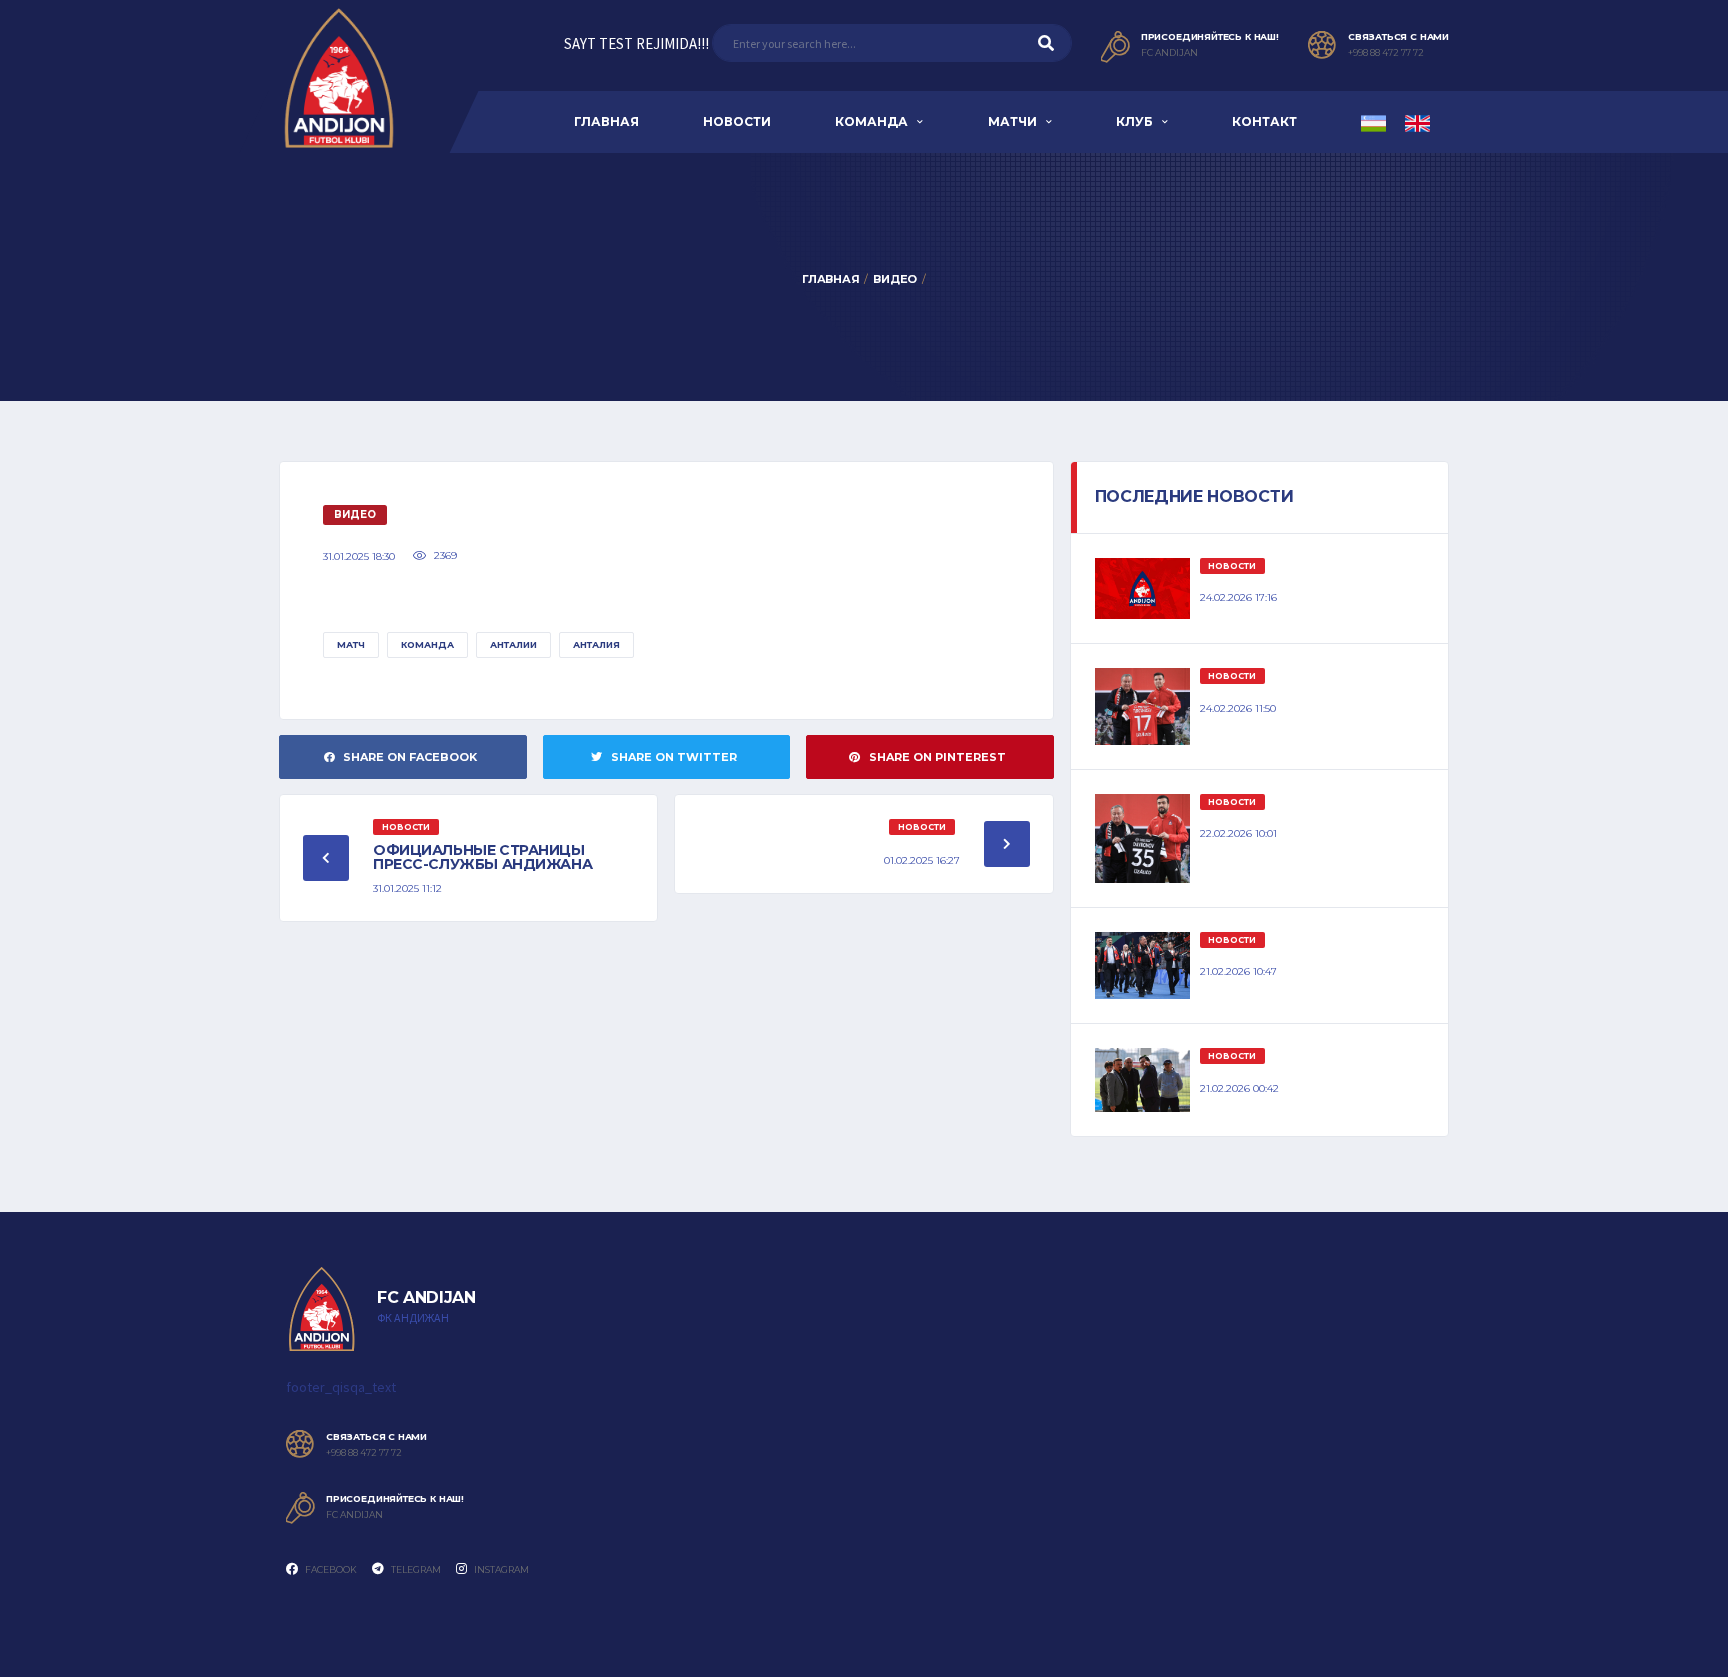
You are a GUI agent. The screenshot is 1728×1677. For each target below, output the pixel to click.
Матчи (1012, 121)
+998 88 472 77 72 (1386, 53)
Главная (606, 121)
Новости (737, 121)
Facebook (330, 1569)
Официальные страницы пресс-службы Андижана (482, 857)
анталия (596, 644)
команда (427, 644)
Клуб (1134, 121)
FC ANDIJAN (1169, 53)
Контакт (1264, 121)
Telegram (415, 1569)
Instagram (500, 1569)
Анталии (513, 644)
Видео (895, 279)
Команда (871, 121)
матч (351, 644)
